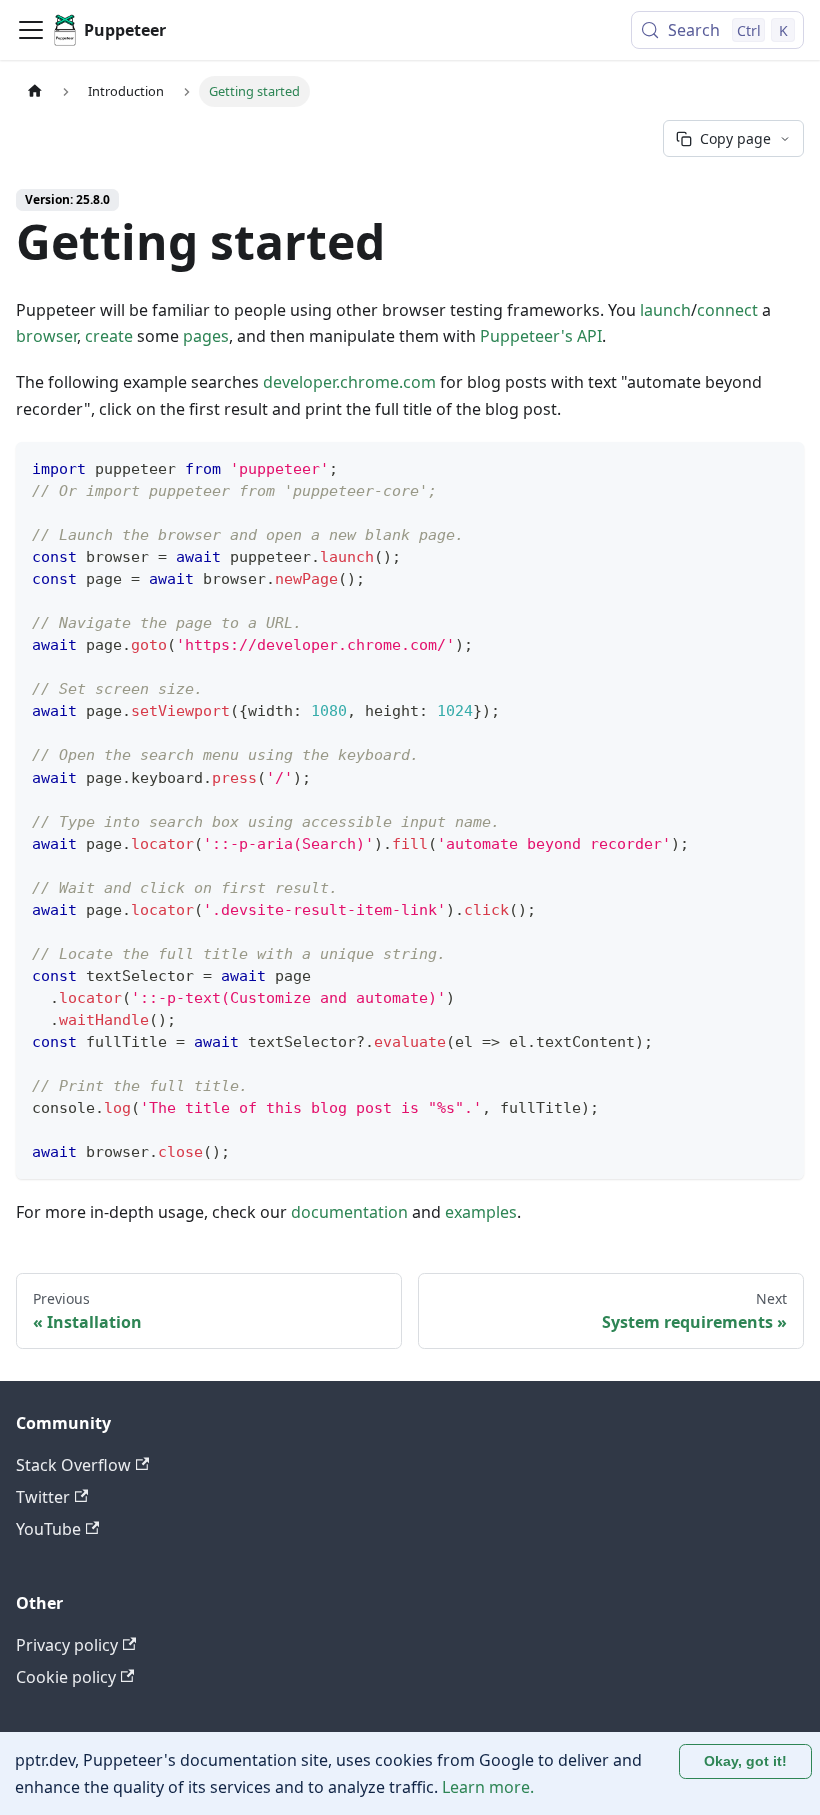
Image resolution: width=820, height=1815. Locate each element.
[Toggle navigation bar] (31, 30)
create (109, 336)
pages (206, 336)
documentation (349, 1212)
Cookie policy (66, 1677)
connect (727, 310)
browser (46, 336)
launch (665, 310)
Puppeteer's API (541, 336)
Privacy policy (67, 1645)
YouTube (48, 1529)
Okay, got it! (745, 1761)
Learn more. (488, 1787)
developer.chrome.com (349, 382)
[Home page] (35, 91)
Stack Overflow (73, 1465)
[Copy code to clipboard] (779, 466)
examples (481, 1212)
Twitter (43, 1497)
